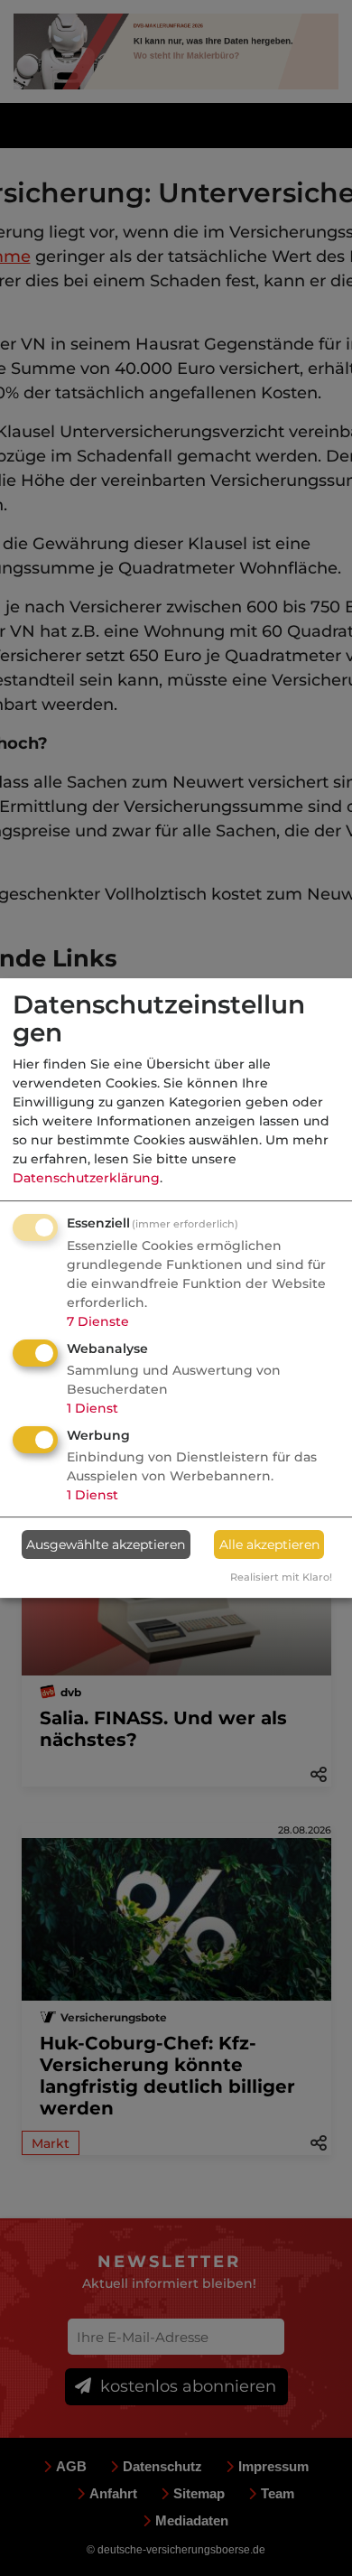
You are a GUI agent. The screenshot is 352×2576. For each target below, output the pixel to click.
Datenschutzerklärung (86, 1178)
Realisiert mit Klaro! (281, 1577)
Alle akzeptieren (269, 1545)
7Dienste (98, 1321)
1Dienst (93, 1408)
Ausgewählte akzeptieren (106, 1545)
